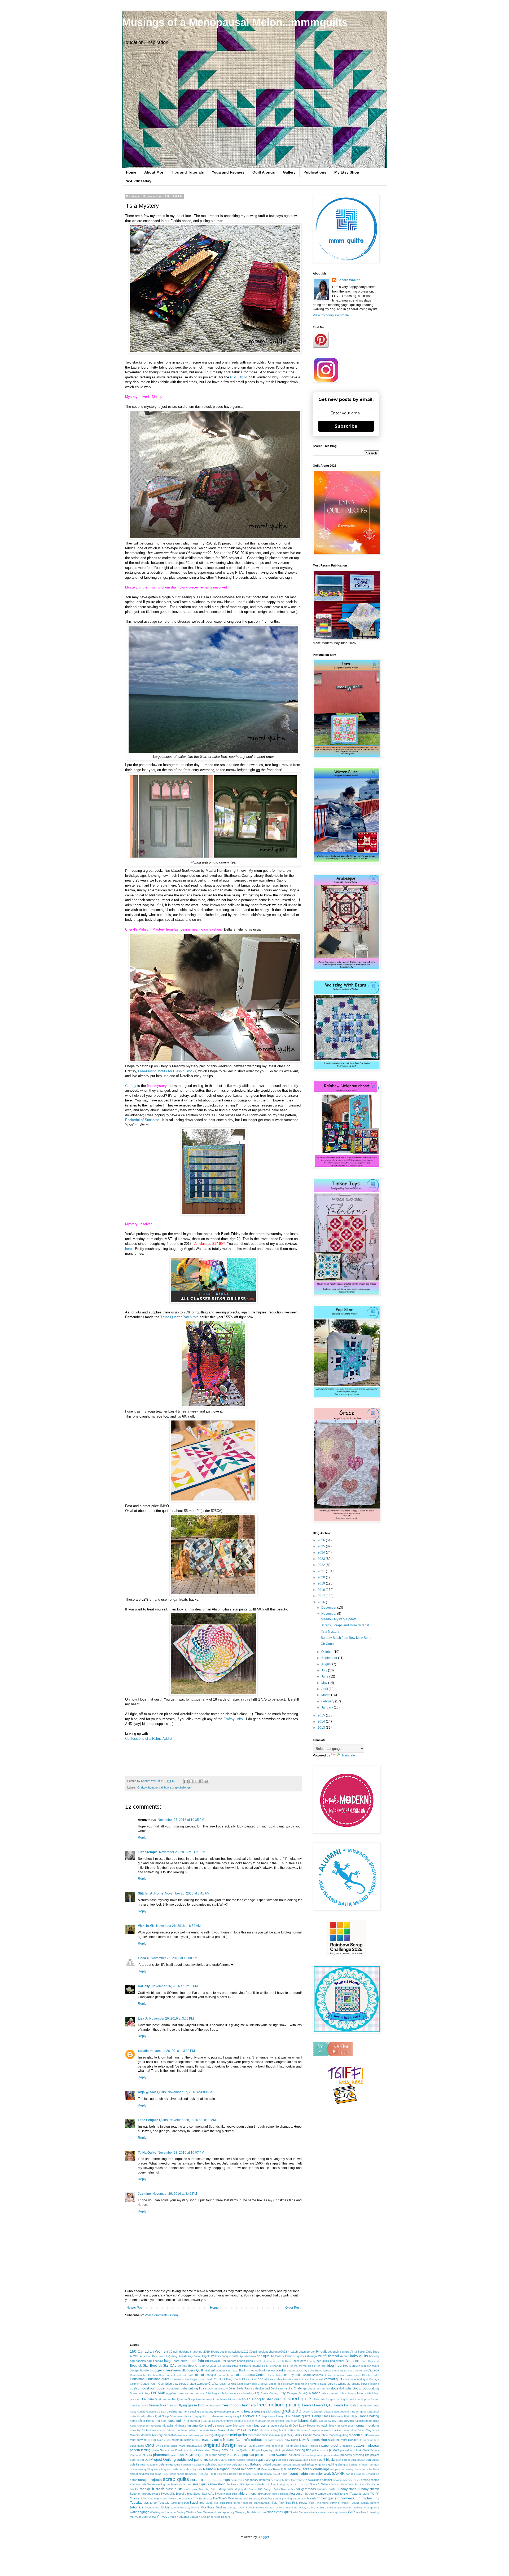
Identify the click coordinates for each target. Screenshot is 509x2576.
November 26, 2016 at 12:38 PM (175, 1986)
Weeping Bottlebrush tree (251, 2512)
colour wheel (315, 2379)
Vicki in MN (146, 1926)
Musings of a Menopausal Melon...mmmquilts (235, 22)
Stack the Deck (364, 2484)
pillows (334, 2450)
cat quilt (211, 2375)
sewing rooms (370, 2480)
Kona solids (207, 2425)
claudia (143, 2051)
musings (186, 2440)
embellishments (228, 2393)
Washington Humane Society (168, 2512)
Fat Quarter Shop (183, 2399)
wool (359, 2512)
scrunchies (237, 2480)
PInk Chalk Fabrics (367, 2450)
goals (258, 2411)
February (328, 1701)
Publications (315, 172)
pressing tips (361, 2455)
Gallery (289, 172)
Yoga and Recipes (228, 172)
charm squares (313, 2375)
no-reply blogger (347, 2440)
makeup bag (248, 2430)
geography (207, 2412)
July (325, 1670)
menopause (201, 2435)
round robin (298, 2473)
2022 (322, 1565)
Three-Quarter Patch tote (179, 1317)
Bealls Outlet (284, 2361)
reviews (144, 2474)
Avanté (345, 2356)
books (281, 2370)
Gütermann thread (181, 2416)
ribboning (156, 2474)
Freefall (308, 2405)
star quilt (147, 2489)
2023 (322, 1559)
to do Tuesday (160, 2503)
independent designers (256, 2421)
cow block (179, 2384)
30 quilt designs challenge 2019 (189, 2352)
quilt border (343, 2460)
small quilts (201, 2484)
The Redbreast (202, 2498)
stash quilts (174, 2489)
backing (374, 2356)
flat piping (142, 2405)
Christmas (137, 2379)
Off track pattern (369, 2440)
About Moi (154, 172)
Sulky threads (306, 2489)
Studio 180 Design (260, 2489)
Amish (183, 2356)
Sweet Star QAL (204, 2494)
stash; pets (190, 2489)
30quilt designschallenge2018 (268, 2352)
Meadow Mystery (152, 2435)
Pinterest (135, 2455)
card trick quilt (184, 2375)
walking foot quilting (366, 2508)
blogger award (370, 2366)
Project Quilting (163, 2459)
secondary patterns (257, 2480)
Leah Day (292, 2425)
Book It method (249, 2370)
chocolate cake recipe (348, 2375)
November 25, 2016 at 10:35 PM (181, 1820)
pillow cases (320, 2450)
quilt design (358, 2460)
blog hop (334, 2365)
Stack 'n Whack (320, 2484)
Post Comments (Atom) (161, 2315)
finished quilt (271, 2399)
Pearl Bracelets (185, 2450)
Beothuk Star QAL (163, 2366)
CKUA (218, 2379)
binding (236, 2366)
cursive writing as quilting (344, 2384)
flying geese (188, 2405)
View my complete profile (331, 315)
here (128, 1249)
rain (200, 2469)
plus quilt (211, 2455)
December (329, 1608)
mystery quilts (212, 2440)
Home (131, 172)
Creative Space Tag (270, 2384)
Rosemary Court (249, 2474)
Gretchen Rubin (350, 2412)
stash (160, 2489)
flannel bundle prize (358, 2399)
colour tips (299, 2379)
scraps (224, 2480)
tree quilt (219, 2503)
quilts (167, 2469)
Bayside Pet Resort (223, 2361)
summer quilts (326, 2489)
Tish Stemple (148, 1852)
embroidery (247, 2393)
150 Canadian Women (149, 2351)
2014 (322, 1721)
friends (338, 2405)
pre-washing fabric (312, 2455)
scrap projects (150, 2480)
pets (225, 2450)
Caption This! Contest (162, 2375)
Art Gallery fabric (281, 2356)
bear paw (300, 2361)
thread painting (282, 2498)
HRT (187, 2421)
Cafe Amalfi (360, 2371)
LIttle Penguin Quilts (153, 2120)
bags (168, 2361)
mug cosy (136, 2440)
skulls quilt (185, 2484)
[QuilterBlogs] (333, 2055)
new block (291, 2440)
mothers (374, 2435)
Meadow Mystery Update (339, 1619)
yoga (173, 2517)
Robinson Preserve (197, 2474)
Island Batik (308, 2420)
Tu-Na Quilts (147, 2153)
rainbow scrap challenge (175, 1787)
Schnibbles (372, 2474)
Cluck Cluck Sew (245, 2379)
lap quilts (262, 2425)
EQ (257, 2393)
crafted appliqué (197, 2384)
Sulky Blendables (284, 2489)
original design (220, 2445)
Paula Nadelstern (163, 2450)
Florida (174, 2405)
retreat (134, 2474)
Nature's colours (249, 2440)
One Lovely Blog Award (170, 2446)
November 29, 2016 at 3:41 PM (175, 2194)
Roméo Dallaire (229, 2474)
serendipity (278, 2480)
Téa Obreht (310, 2494)
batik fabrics (199, 2361)
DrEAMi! (158, 2393)
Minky (290, 2435)
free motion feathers (239, 2405)
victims (195, 2508)
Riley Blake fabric (173, 2474)
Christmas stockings (184, 2379)
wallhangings (140, 2512)
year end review (146, 2517)
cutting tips (196, 2388)
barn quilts (180, 2361)
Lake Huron (246, 2426)
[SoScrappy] (346, 1955)
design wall (262, 2388)
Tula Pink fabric (319, 2503)
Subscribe (346, 426)
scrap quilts (176, 2479)
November (329, 1614)
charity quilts (293, 2375)
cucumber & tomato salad (311, 2384)
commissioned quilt (356, 2379)
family (153, 2399)
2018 (322, 1590)
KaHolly (144, 1986)
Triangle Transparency (256, 2503)
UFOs (165, 2507)
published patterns (192, 2459)
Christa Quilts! (371, 2375)
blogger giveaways (165, 2370)
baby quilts (359, 2356)
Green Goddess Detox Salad (321, 2412)
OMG (150, 2445)
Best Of (193, 2366)
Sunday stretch (368, 2489)
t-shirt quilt (231, 2494)
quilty (193, 2469)
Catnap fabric (226, 2375)
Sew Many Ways (295, 2480)
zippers (225, 2517)
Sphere (250, 2484)
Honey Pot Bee (156, 2421)
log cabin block (326, 2425)
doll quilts (345, 2388)
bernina (182, 2366)
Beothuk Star (139, 2366)
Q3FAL (223, 2460)
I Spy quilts (208, 2421)
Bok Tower (232, 2371)
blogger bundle (139, 2370)
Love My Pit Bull (140, 2430)
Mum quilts (164, 2440)
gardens (172, 2411)
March (326, 1695)
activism (345, 2352)
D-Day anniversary (216, 2389)
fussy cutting (138, 2412)
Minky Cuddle (303, 2435)
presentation (332, 2455)
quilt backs (296, 2460)
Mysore (197, 2440)
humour (153, 1787)
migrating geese (219, 2435)
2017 (322, 1596)
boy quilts (309, 2371)
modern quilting (338, 2435)
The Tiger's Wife (223, 2498)
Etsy (282, 2393)
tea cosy (296, 2494)
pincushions (347, 2450)
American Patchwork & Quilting (159, 2356)
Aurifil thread (328, 2356)
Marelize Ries (287, 2430)
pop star (248, 2455)
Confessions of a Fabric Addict (149, 1739)
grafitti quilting (272, 2411)
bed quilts (323, 2361)
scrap (134, 2480)
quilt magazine (149, 2465)
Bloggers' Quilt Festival (198, 2370)
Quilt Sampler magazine (189, 2465)
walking (348, 2508)
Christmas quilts (158, 2379)
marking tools (341, 2430)
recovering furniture (353, 2469)
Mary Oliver (358, 2430)
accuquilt (333, 2352)
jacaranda (325, 2421)
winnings (333, 2512)
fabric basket (330, 2393)
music (175, 2440)
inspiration (277, 2421)
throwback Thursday (355, 2498)
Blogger (263, 2537)
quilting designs (338, 2464)
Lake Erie (232, 2425)
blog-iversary (352, 2366)
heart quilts (301, 2416)
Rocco (214, 2474)
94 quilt (321, 2352)
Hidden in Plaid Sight (344, 2416)
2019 (322, 1583)
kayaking (156, 2426)
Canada (373, 2370)
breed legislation (342, 2371)
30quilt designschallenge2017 (229, 2352)
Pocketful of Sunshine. (143, 1120)
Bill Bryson (224, 2366)
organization (194, 2446)
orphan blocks (248, 2446)
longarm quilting (367, 2425)
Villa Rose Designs (214, 2507)
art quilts (298, 2356)
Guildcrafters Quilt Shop (153, 2416)
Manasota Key (269, 2430)
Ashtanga (311, 2356)
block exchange (272, 2366)
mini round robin (258, 2435)
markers (326, 2430)
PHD (252, 2450)
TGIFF (375, 2494)
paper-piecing (331, 2446)
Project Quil (142, 2460)
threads (311, 2498)
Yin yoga (163, 2517)
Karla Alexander (140, 2426)
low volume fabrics (163, 2430)
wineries (314, 2512)
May (325, 1683)
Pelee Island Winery (208, 2450)
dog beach (323, 2389)
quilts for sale (181, 2469)
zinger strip (214, 2517)
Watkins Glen (194, 2512)
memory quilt (185, 2435)
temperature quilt (329, 2494)
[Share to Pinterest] (206, 1781)
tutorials (137, 2507)
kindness (181, 2425)
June (325, 1676)
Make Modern (227, 2430)
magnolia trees (207, 2430)
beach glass (245, 2361)
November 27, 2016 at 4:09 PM (190, 2092)
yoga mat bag (186, 2517)
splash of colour (266, 2484)
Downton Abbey (140, 2393)
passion (347, 2446)
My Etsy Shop (347, 172)
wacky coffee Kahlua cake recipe (320, 2508)
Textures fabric (360, 2494)
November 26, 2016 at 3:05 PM (172, 2019)
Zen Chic (201, 2517)
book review (267, 2370)
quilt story (238, 2464)
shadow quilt (138, 2484)
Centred (262, 2375)
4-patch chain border (301, 2352)
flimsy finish (159, 2405)
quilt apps (282, 2460)
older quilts (137, 2446)
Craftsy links (233, 1719)
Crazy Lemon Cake (231, 2384)
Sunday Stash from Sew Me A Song (346, 1638)
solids (241, 2484)
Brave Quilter (323, 2371)
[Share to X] (196, 1781)
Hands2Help (250, 2416)
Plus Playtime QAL (191, 2455)
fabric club (364, 2393)
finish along (251, 2399)
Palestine (315, 2446)
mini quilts (238, 2435)
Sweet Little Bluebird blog (177, 2494)
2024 (322, 1552)
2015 (322, 1715)
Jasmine (144, 2194)
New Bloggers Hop (313, 2440)
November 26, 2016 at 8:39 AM (178, 1926)
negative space (274, 2440)
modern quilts (359, 2435)
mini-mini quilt (278, 2435)
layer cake (278, 2425)
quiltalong (253, 2464)
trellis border (234, 2503)
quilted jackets (291, 2465)
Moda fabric (320, 2435)
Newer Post (135, 2308)
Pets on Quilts (238, 2450)
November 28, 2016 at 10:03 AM (193, 2120)
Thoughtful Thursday (247, 2498)
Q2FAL (213, 2460)
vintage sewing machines (281, 2508)
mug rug (150, 2440)
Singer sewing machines (163, 2484)
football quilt (213, 2405)
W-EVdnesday (139, 181)
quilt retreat (166, 2464)
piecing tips (303, 2450)
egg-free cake (175, 2393)
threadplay (299, 2498)
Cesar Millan (276, 2375)
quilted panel (310, 2464)
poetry (222, 2455)
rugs (312, 2474)
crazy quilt (250, 2384)
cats (238, 2375)
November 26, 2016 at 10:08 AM (174, 1958)
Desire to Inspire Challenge (288, 2388)
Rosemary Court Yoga (274, 2474)
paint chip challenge (271, 2446)
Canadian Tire (139, 2375)
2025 (322, 1546)
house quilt (174, 2421)
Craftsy (131, 1086)
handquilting (231, 2416)
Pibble (277, 2450)
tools (174, 2503)
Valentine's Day (180, 2508)
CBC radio (248, 2375)
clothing (227, 2379)
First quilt (319, 2399)
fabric (316, 2393)
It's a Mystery (330, 1632)
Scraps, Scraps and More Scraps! (345, 1625)
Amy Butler (194, 2356)
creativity (288, 2384)
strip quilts (241, 2489)
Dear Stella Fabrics (241, 2388)
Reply (142, 1838)
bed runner (337, 2361)
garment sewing (189, 2411)
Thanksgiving (139, 2498)
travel (194, 2503)
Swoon (219, 2494)
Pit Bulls (147, 2455)
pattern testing (140, 2450)
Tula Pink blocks (297, 2503)
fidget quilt (234, 2399)
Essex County (269, 2393)
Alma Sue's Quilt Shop (365, 2352)
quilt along (266, 2459)
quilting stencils (154, 2469)
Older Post (293, 2308)
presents (346, 2455)
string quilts (226, 2489)
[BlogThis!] (191, 1781)
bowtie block (294, 2371)
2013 (322, 1728)
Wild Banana (300, 2512)
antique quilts (230, 2356)
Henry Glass (321, 2416)
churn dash (206, 2379)
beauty (311, 2361)
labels (221, 2426)
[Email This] (186, 1781)
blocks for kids (317, 2366)
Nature (229, 2440)
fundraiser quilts (369, 2405)
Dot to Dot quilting (366, 2388)
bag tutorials (155, 2361)
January (328, 1707)
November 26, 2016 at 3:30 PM (173, 2051)
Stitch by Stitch (208, 2489)
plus (174, 2455)
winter (343, 2512)
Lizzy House (307, 2425)
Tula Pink (278, 2503)
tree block (206, 2503)
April (325, 1689)
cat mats (199, 2375)
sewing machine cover (347, 2480)
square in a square (297, 2484)
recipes (335, 2469)
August (327, 1664)
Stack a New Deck (342, 2484)
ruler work (324, 2474)
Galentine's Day (156, 2412)
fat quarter (164, 2399)
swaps (156, 2494)
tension (345, 2494)
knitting (193, 2425)
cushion (136, 2388)
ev (288, 2393)
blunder (220, 2371)
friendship (351, 2405)
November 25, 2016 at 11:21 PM (182, 1852)
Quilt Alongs (264, 172)
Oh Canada (329, 1644)
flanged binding (335, 2399)
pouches (294, 2455)
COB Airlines (266, 2379)
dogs (335, 2388)
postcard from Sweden (271, 2455)
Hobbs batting (369, 2416)
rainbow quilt (250, 2469)
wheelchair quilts (280, 2512)
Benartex (352, 2361)
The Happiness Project (162, 2498)
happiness (269, 2416)
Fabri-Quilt (305, 2393)
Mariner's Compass (309, 2430)
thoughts (267, 2498)
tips (146, 2503)
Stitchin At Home (151, 1893)
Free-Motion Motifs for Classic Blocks (167, 1071)
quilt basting (311, 2460)
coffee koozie (283, 2379)
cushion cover (154, 2388)
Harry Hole (283, 2416)
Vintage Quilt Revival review (246, 2508)
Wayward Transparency (219, 2512)
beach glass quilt (265, 2361)
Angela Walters (211, 2356)
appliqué (263, 2356)
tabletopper (264, 2494)
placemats (162, 2455)
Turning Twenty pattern (365, 2503)
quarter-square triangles (242, 2460)
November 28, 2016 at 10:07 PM (181, 2153)
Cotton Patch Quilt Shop (156, 2384)
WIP (351, 2512)
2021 (322, 1571)
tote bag (184, 2503)
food (201, 2405)
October (327, 1652)
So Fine (231, 2484)
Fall (145, 2399)
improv (220, 2421)
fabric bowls (348, 2393)
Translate (348, 1755)
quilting (323, 2465)
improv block (232, 2421)
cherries (328, 2375)
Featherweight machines (211, 2399)
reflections (372, 2469)
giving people (223, 2411)
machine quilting (186, 2430)
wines (323, 2512)
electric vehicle (195, 2393)
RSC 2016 (238, 377)
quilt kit (134, 2464)
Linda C (144, 1958)
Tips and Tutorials (187, 172)
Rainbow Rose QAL (274, 2469)
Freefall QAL (323, 2405)
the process (185, 2498)
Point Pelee (234, 2455)
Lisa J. (143, 2019)
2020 (322, 1577)
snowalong (218, 2484)
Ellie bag (211, 2393)
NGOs (332, 2440)
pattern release (366, 2445)
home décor (138, 2421)
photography (264, 2450)
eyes (294, 2393)
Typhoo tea (152, 2508)
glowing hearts (243, 2411)
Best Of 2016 (208, 2366)
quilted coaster (272, 2464)
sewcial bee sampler (319, 2480)
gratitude (291, 2411)
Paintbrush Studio (296, 2446)
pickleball (288, 2450)
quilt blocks (327, 2460)
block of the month (295, 2366)
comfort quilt (333, 2379)
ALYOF (135, 2356)
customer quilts (177, 2388)
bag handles (138, 2361)
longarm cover (346, 2426)
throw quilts (327, 2498)
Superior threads (141, 2494)
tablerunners (247, 2494)
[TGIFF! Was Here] (346, 2104)
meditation (170, 2435)
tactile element (281, 2494)
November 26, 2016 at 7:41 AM (187, 1893)
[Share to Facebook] (201, 1781)
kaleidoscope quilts (367, 2421)
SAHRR (338, 2473)
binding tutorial (251, 2366)
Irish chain (291, 2421)
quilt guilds (372, 2460)
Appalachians (248, 2356)
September (330, 1658)
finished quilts (297, 2399)
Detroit (311, 2389)
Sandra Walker (349, 280)
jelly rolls (337, 2421)
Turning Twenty (339, 2503)
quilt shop (211, 2464)
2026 (322, 1540)
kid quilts (168, 2425)
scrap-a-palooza (204, 2480)
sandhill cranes (355, 2474)
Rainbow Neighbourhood (221, 2469)
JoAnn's (349, 2421)
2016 (322, 1602)
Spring (281, 2484)
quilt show (224, 2465)
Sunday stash (346, 2489)
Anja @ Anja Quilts (152, 2092)
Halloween (216, 2416)
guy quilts (200, 2416)
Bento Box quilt (369, 2361)
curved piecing (370, 2384)
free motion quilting (279, 2405)
